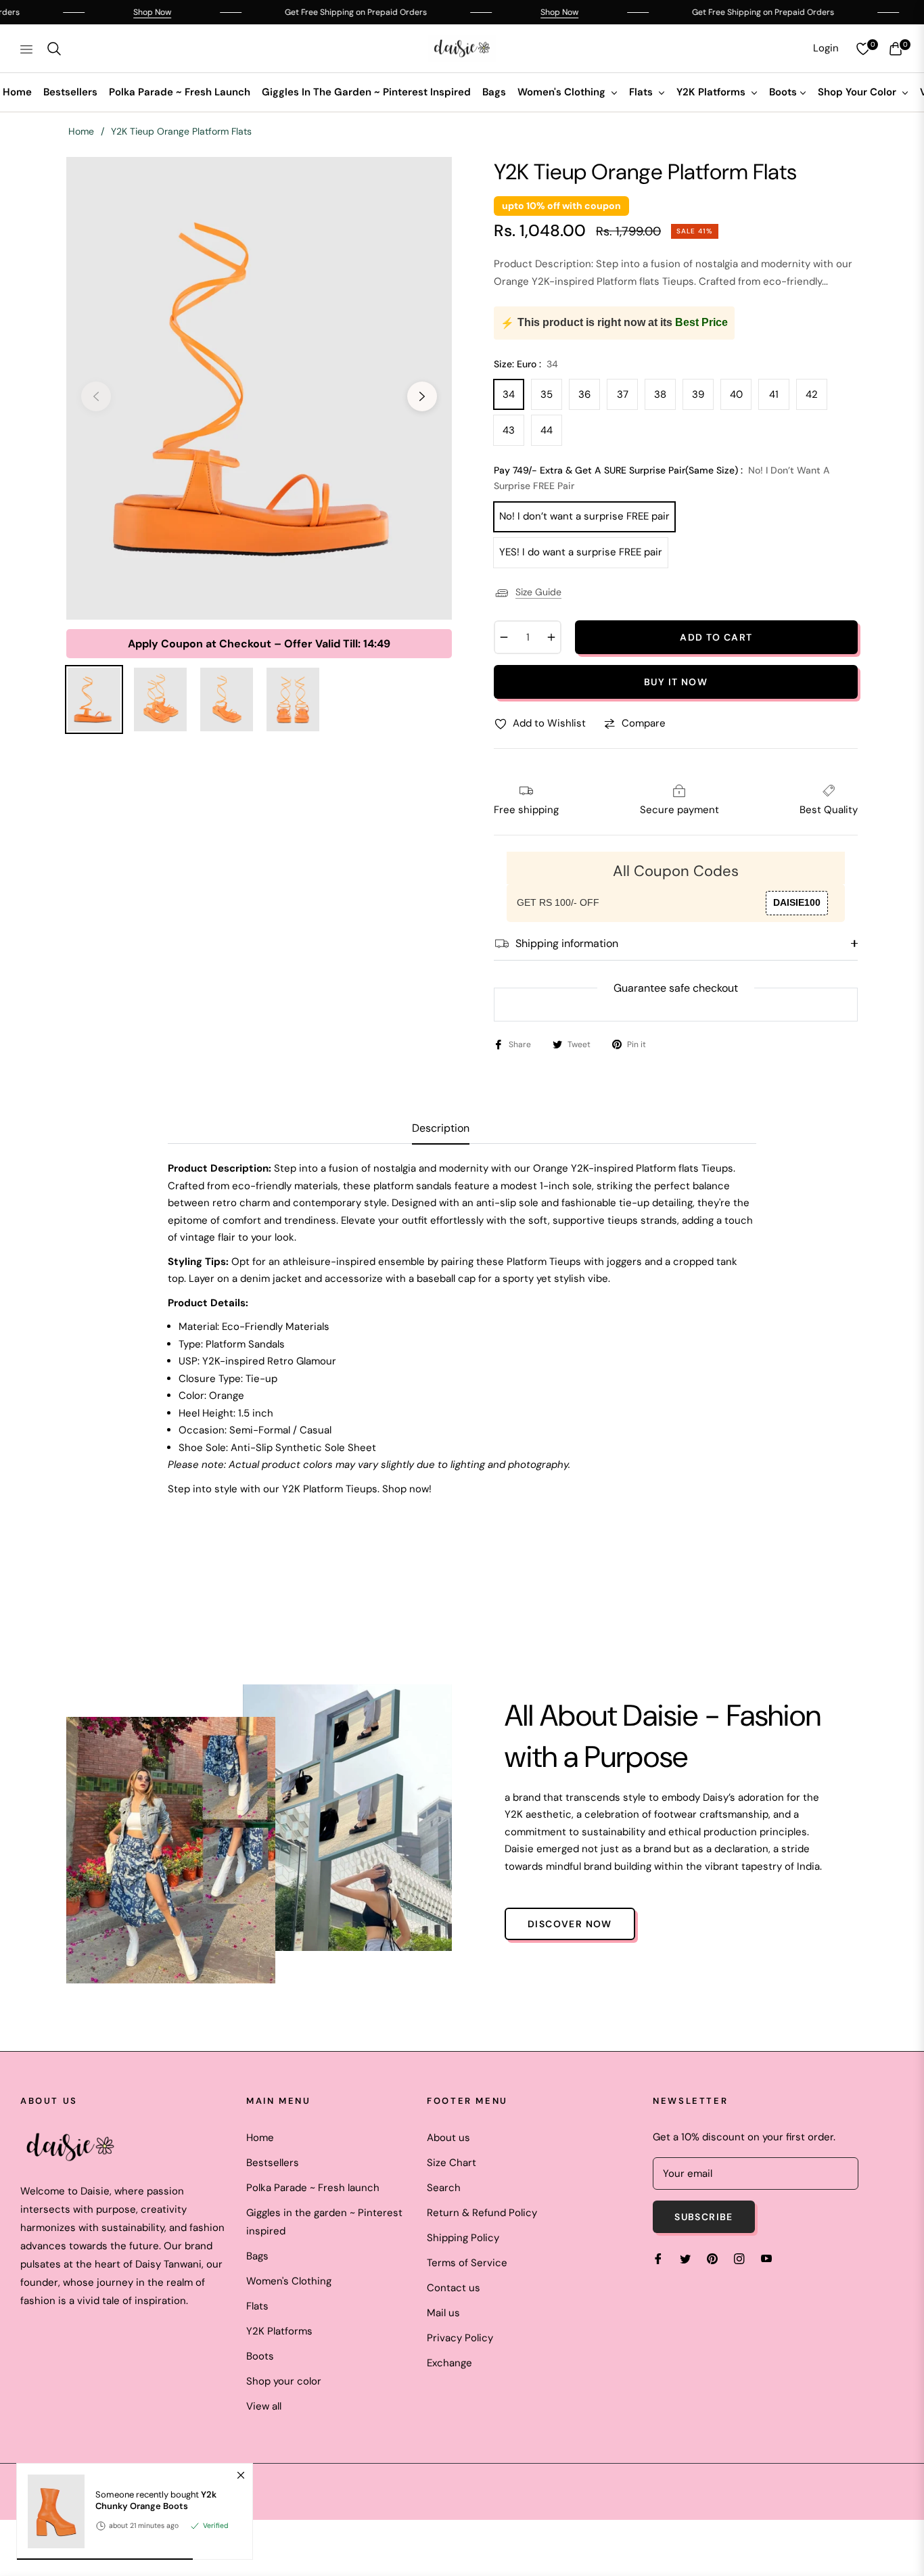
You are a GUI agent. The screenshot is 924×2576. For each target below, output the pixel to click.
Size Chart (452, 2163)
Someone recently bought (156, 2501)
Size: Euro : (526, 364)
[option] (259, 388)
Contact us (454, 2288)
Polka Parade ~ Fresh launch (313, 2188)
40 (736, 394)
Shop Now (99, 12)
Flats (257, 2306)
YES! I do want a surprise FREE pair (581, 552)
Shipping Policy (463, 2238)
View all (264, 2406)
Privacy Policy (460, 2338)
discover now (570, 1924)
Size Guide (538, 592)
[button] (54, 49)
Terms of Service (467, 2263)
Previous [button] (96, 396)
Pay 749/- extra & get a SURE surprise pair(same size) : (662, 478)
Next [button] (422, 396)
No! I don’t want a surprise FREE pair (584, 516)
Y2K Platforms (279, 2331)
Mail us (443, 2313)
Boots (260, 2356)
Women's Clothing (289, 2281)
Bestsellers (273, 2163)
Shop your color (284, 2381)
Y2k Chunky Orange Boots (156, 2501)
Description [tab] (441, 1128)
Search (444, 2188)
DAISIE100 (797, 902)
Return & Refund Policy (482, 2213)
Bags (257, 2256)
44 (547, 430)
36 (584, 394)
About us (448, 2138)
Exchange (449, 2363)
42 (812, 394)
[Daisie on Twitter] (685, 2258)
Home (81, 131)
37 (623, 394)
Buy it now (676, 682)
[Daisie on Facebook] (658, 2258)
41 (774, 394)
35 (547, 394)
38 (660, 394)
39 (698, 394)
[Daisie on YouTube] (766, 2258)
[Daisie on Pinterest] (712, 2258)
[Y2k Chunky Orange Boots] (51, 2511)
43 (509, 430)
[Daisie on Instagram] (739, 2258)
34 (509, 394)
